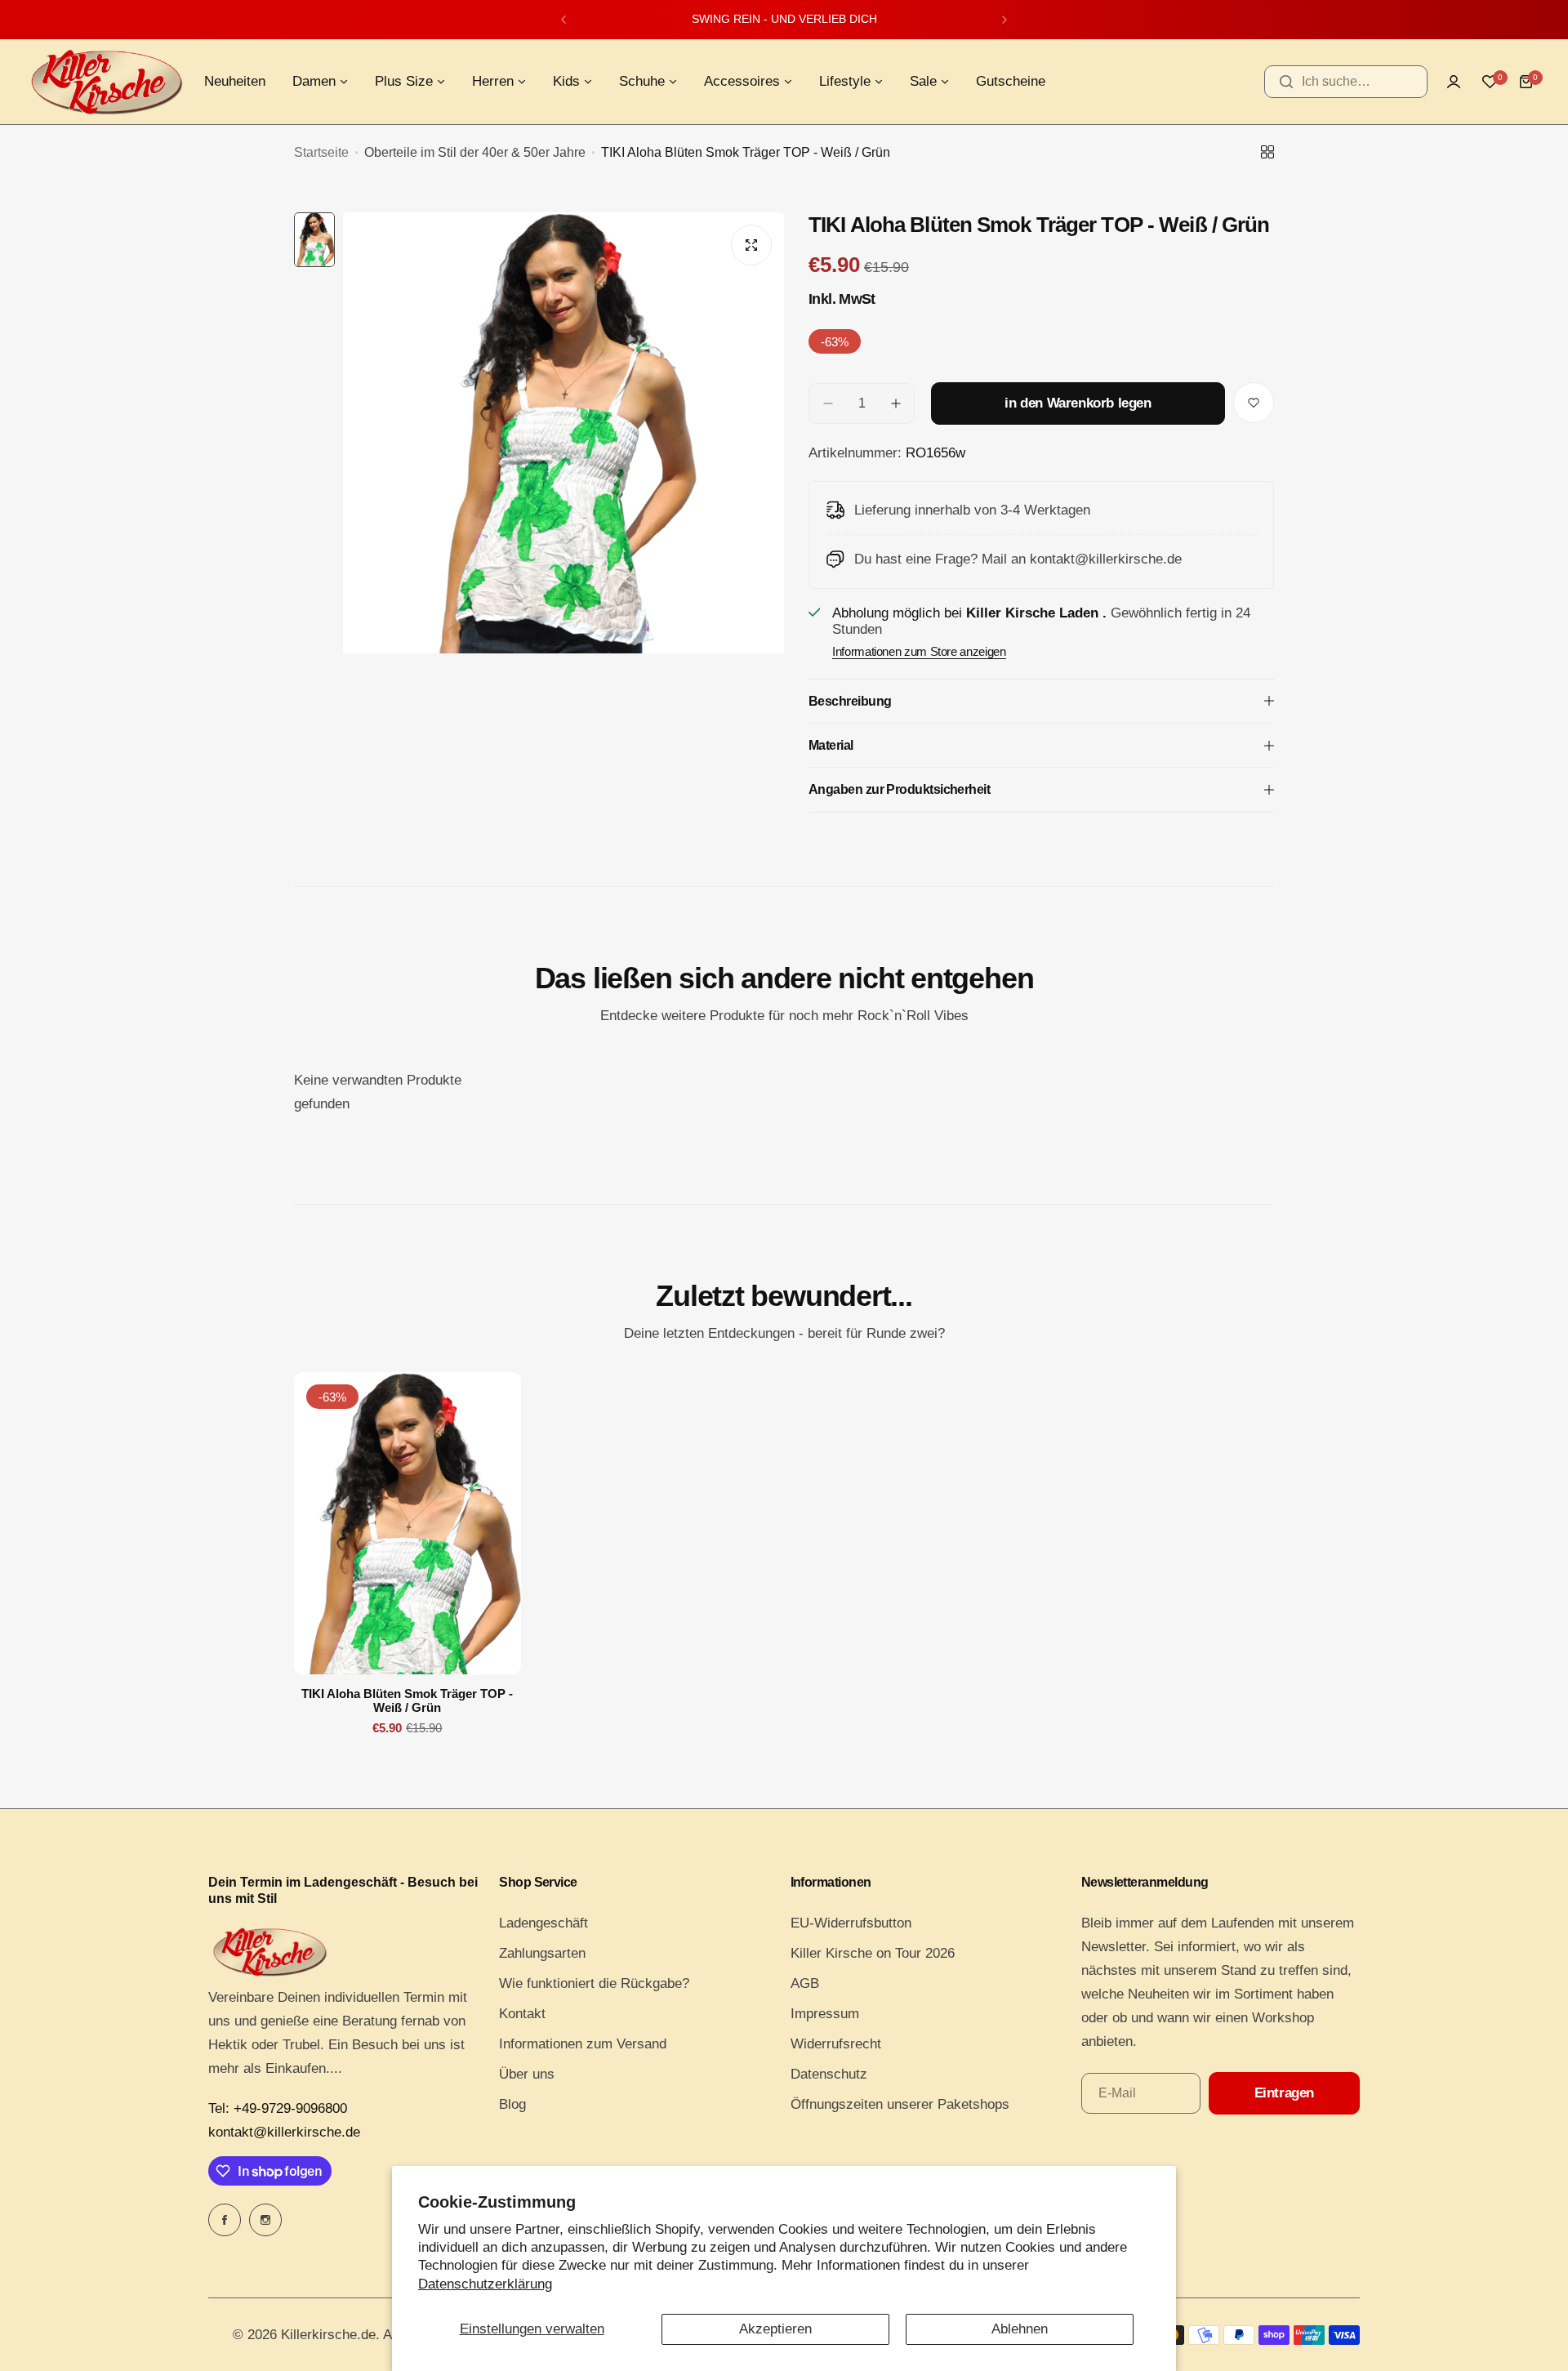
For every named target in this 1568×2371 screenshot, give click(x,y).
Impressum (825, 2014)
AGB (805, 1983)
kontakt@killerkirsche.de (284, 2132)
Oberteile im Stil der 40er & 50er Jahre (475, 152)
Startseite (321, 152)
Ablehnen (1020, 2329)
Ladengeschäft (543, 1923)
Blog (512, 2104)
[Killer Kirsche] (106, 82)
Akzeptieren (775, 2329)
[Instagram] (265, 2220)
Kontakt (522, 2014)
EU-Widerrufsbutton (851, 1923)
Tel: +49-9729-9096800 (278, 2108)
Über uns (527, 2074)
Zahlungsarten (542, 1953)
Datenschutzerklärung (485, 2284)
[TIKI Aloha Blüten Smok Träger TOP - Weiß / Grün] (408, 1523)
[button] (563, 20)
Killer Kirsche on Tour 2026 (873, 1953)
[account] (1454, 82)
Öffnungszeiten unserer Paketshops (900, 2104)
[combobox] (1346, 82)
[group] (563, 506)
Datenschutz (829, 2074)
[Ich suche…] (1286, 82)
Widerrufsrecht (836, 2044)
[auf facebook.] (225, 2220)
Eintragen (1284, 2093)
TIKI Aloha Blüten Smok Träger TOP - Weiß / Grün (407, 1700)
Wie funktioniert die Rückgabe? (594, 1983)
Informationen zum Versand (583, 2044)
